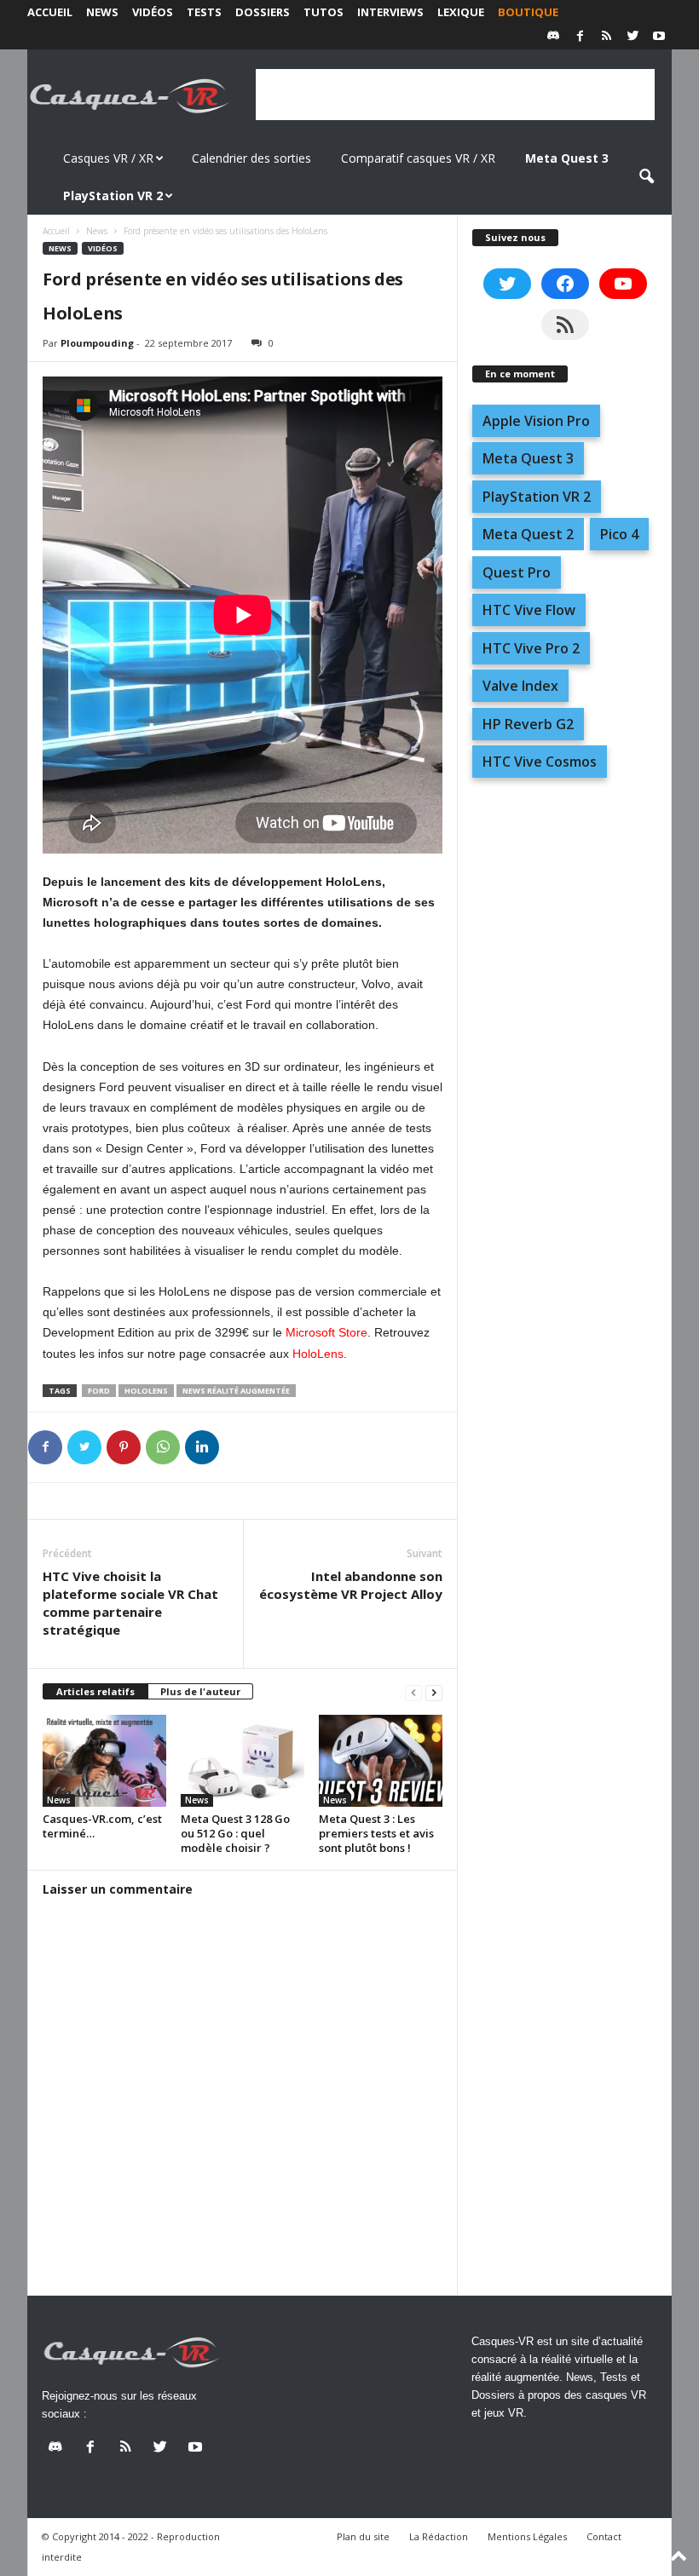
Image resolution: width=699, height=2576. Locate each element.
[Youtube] (659, 37)
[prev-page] (413, 1692)
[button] (646, 177)
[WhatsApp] (163, 1447)
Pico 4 (619, 534)
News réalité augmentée (236, 1391)
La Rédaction (439, 2536)
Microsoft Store (326, 1332)
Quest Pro (517, 572)
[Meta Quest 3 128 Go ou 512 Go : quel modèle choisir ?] (243, 1761)
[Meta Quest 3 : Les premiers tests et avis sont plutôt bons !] (381, 1761)
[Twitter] (633, 37)
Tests (204, 12)
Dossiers (263, 12)
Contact (604, 2536)
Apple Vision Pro (536, 421)
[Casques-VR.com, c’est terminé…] (104, 1761)
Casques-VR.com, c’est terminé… (102, 1826)
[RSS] (606, 37)
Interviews (390, 12)
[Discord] (553, 37)
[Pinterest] (124, 1447)
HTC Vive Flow (529, 610)
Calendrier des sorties (251, 158)
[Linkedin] (202, 1447)
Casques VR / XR (108, 158)
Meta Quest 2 (528, 534)
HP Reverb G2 (528, 724)
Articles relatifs (95, 1691)
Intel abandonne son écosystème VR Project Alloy (351, 1585)
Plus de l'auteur (200, 1691)
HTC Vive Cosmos (540, 762)
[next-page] (434, 1692)
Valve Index (520, 686)
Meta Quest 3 (528, 458)
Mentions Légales (527, 2536)
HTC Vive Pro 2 (531, 648)
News (102, 12)
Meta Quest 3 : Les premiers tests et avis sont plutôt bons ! (376, 1833)
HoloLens (318, 1354)
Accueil (50, 12)
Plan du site (363, 2536)
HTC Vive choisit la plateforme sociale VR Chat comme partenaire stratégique (130, 1603)
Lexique (461, 12)
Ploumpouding (97, 343)
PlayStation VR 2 (537, 497)
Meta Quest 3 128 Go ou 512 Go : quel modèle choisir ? (235, 1833)
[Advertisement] (455, 95)
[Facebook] (580, 37)
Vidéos (153, 12)
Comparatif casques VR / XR (418, 158)
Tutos (324, 12)
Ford (99, 1391)
